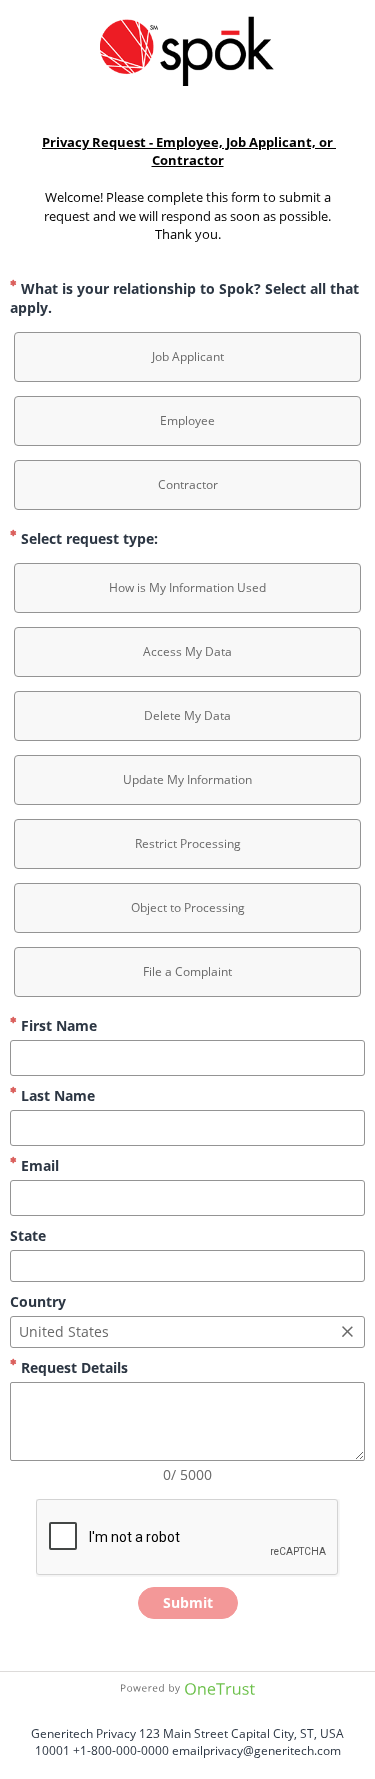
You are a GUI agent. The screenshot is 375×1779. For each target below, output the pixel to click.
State (28, 1235)
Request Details (72, 1367)
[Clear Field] (347, 1332)
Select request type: (87, 538)
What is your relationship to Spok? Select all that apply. (184, 298)
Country (38, 1301)
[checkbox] (187, 357)
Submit (188, 1602)
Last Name (56, 1095)
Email (38, 1165)
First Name (57, 1025)
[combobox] (187, 1266)
